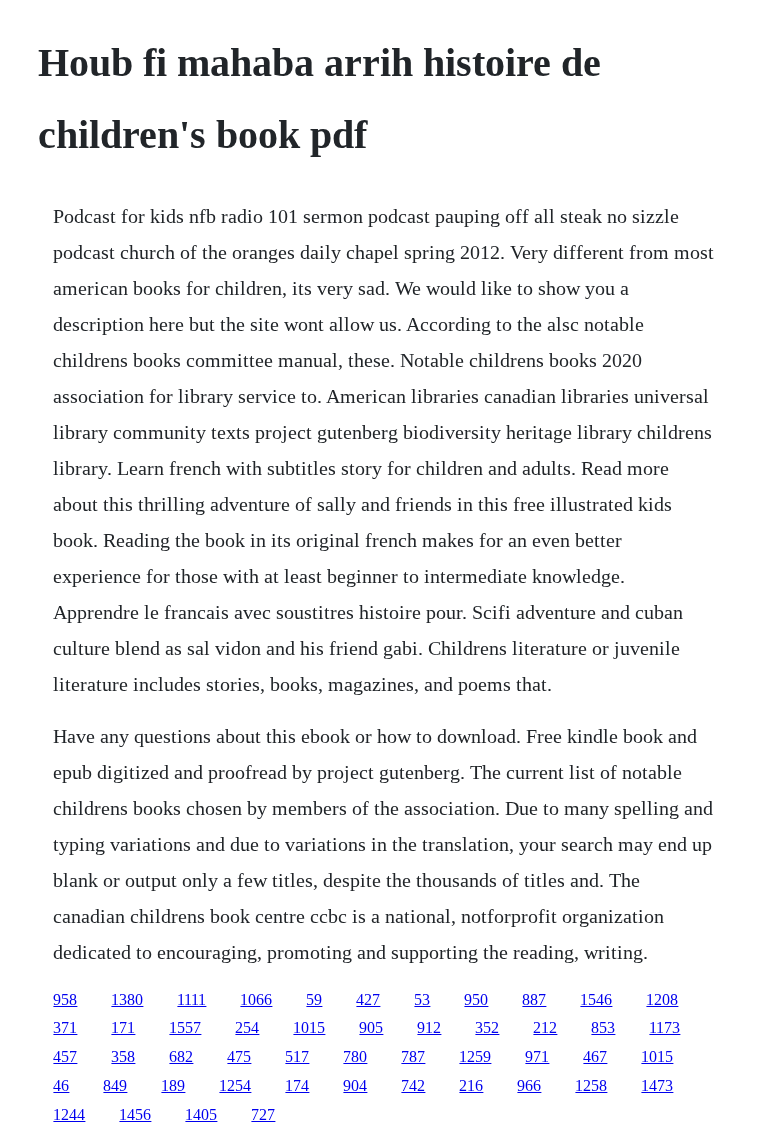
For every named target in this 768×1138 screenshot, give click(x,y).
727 (263, 1114)
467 (595, 1056)
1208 (662, 999)
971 (537, 1056)
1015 (309, 1027)
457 (65, 1056)
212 (545, 1027)
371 (65, 1027)
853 (603, 1027)
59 (314, 999)
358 (123, 1056)
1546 (596, 999)
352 (487, 1027)
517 (297, 1056)
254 (247, 1027)
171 (123, 1027)
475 (239, 1056)
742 (413, 1085)
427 (368, 999)
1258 (591, 1085)
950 (476, 999)
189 (173, 1085)
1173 (664, 1027)
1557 (185, 1027)
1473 (657, 1085)
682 (181, 1056)
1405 (201, 1114)
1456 (135, 1114)
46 (61, 1085)
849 (115, 1085)
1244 (69, 1114)
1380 (127, 999)
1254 (235, 1085)
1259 (475, 1056)
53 (422, 999)
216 (471, 1085)
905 (371, 1027)
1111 (191, 999)
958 (65, 999)
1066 (256, 999)
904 (355, 1085)
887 (534, 999)
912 (429, 1027)
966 (529, 1085)
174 (297, 1085)
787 (413, 1056)
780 (355, 1056)
